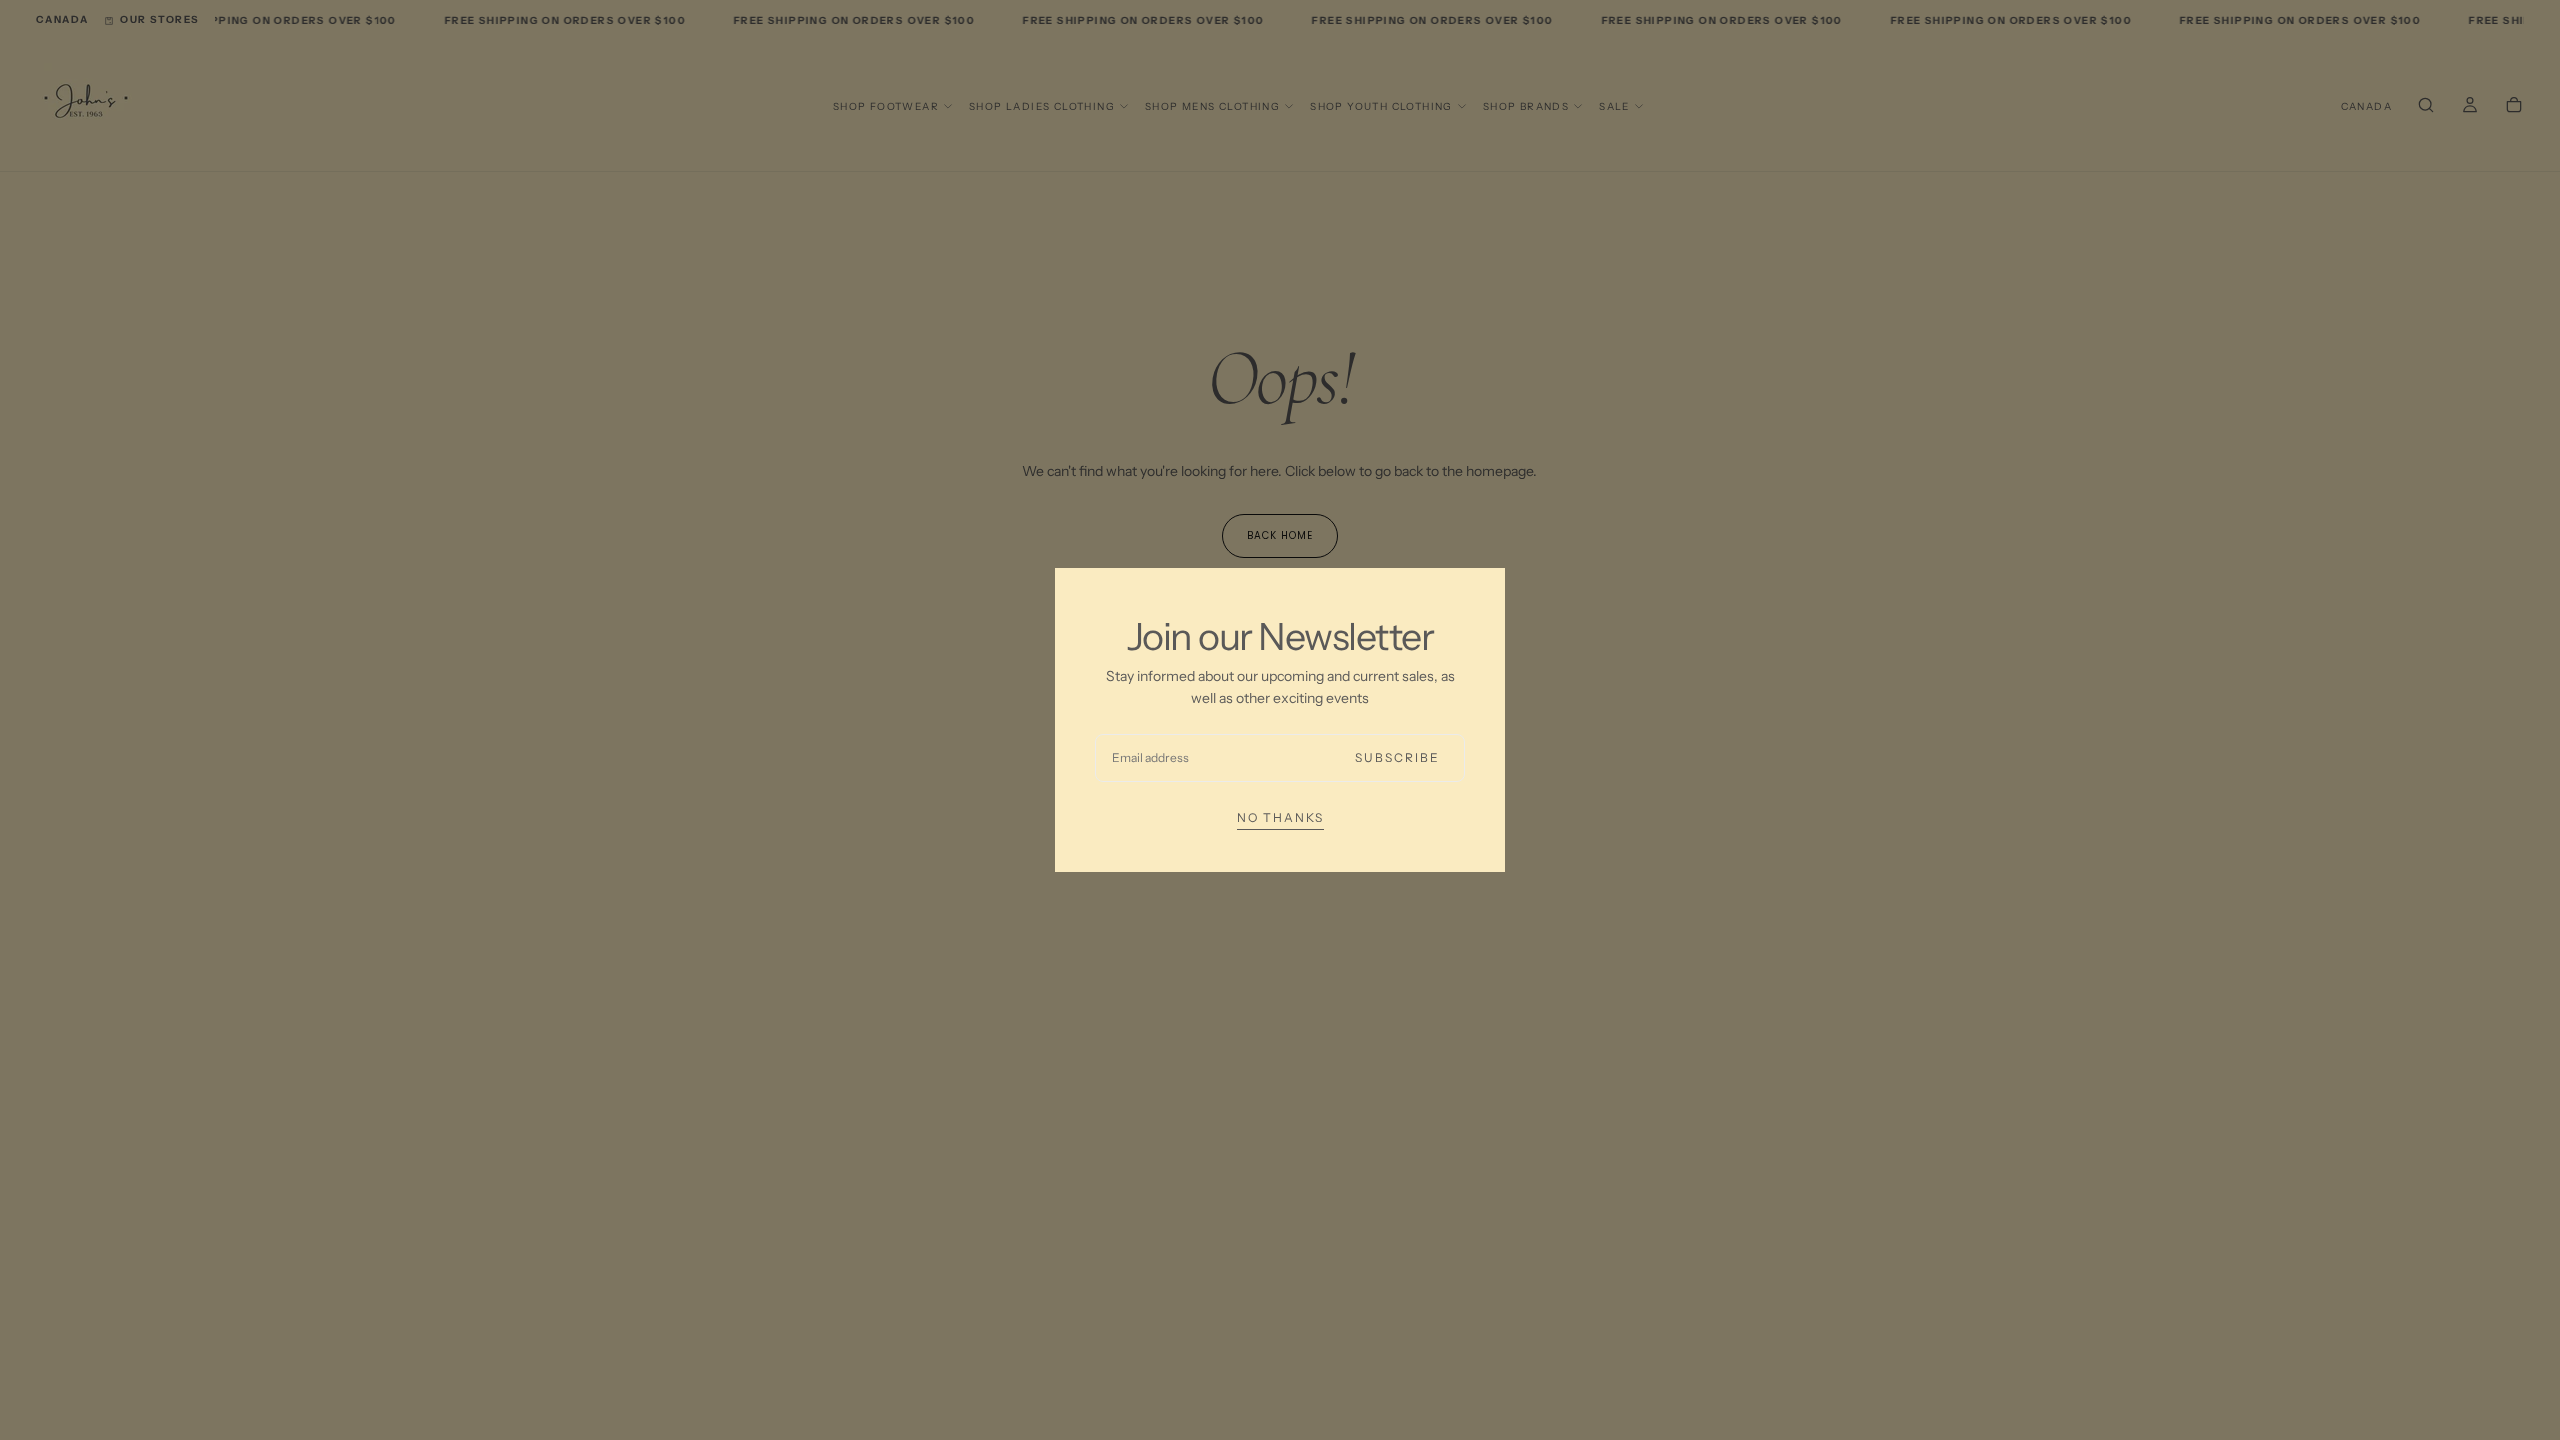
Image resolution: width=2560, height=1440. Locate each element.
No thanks (1280, 817)
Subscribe (1397, 757)
